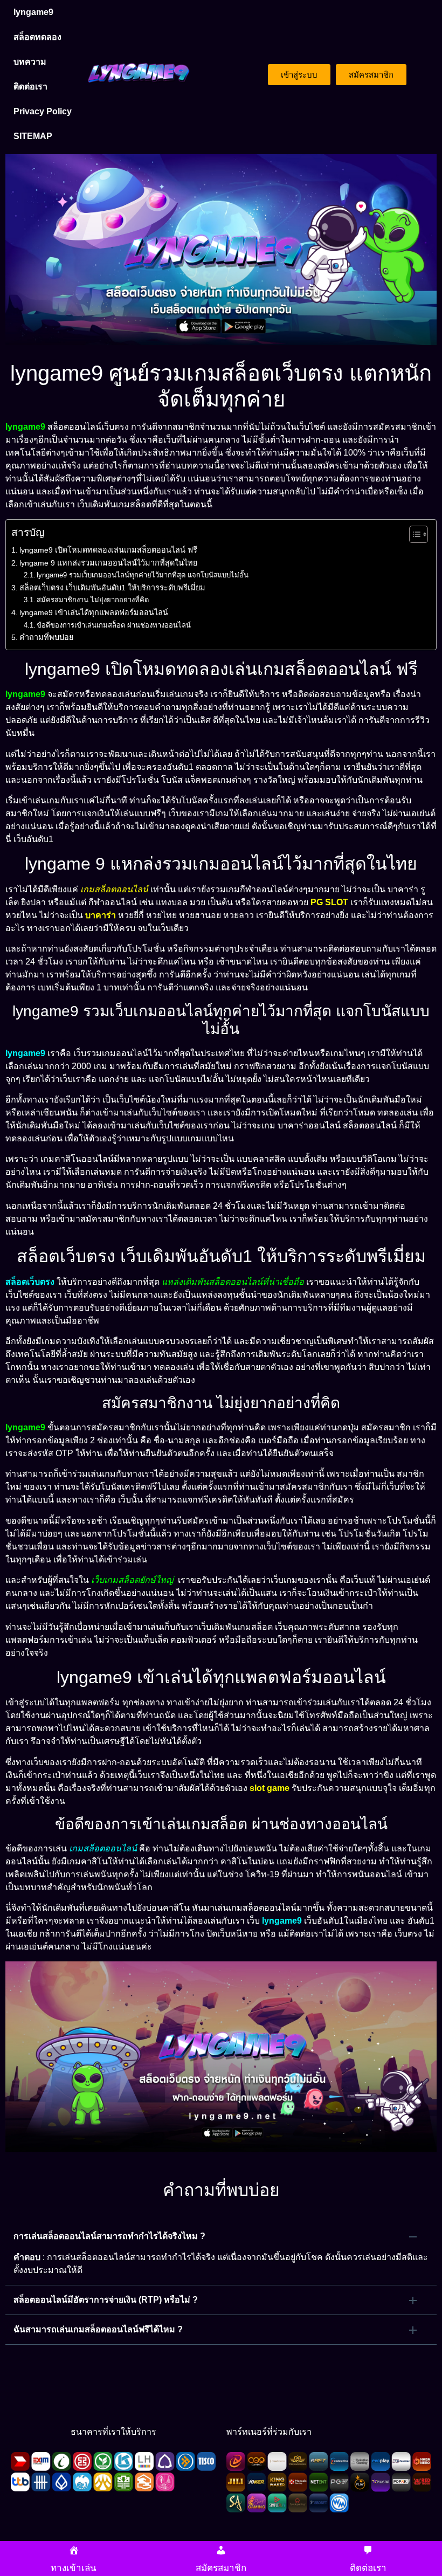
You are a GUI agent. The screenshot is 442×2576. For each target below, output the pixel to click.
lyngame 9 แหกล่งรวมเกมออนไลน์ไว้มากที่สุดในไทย (108, 563)
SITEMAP (33, 136)
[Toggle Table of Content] (413, 534)
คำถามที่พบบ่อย (46, 637)
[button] (221, 2236)
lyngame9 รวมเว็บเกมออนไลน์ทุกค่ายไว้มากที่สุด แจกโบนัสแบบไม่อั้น (143, 575)
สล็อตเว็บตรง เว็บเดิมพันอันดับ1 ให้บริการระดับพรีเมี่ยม (112, 588)
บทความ (30, 62)
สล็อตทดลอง (37, 37)
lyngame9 (33, 12)
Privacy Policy (43, 111)
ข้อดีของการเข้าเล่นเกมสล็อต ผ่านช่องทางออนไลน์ (114, 625)
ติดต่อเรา (30, 87)
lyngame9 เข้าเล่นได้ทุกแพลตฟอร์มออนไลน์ (94, 612)
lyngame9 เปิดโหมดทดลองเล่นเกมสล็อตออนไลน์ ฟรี (108, 550)
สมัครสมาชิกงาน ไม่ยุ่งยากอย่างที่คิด (93, 600)
